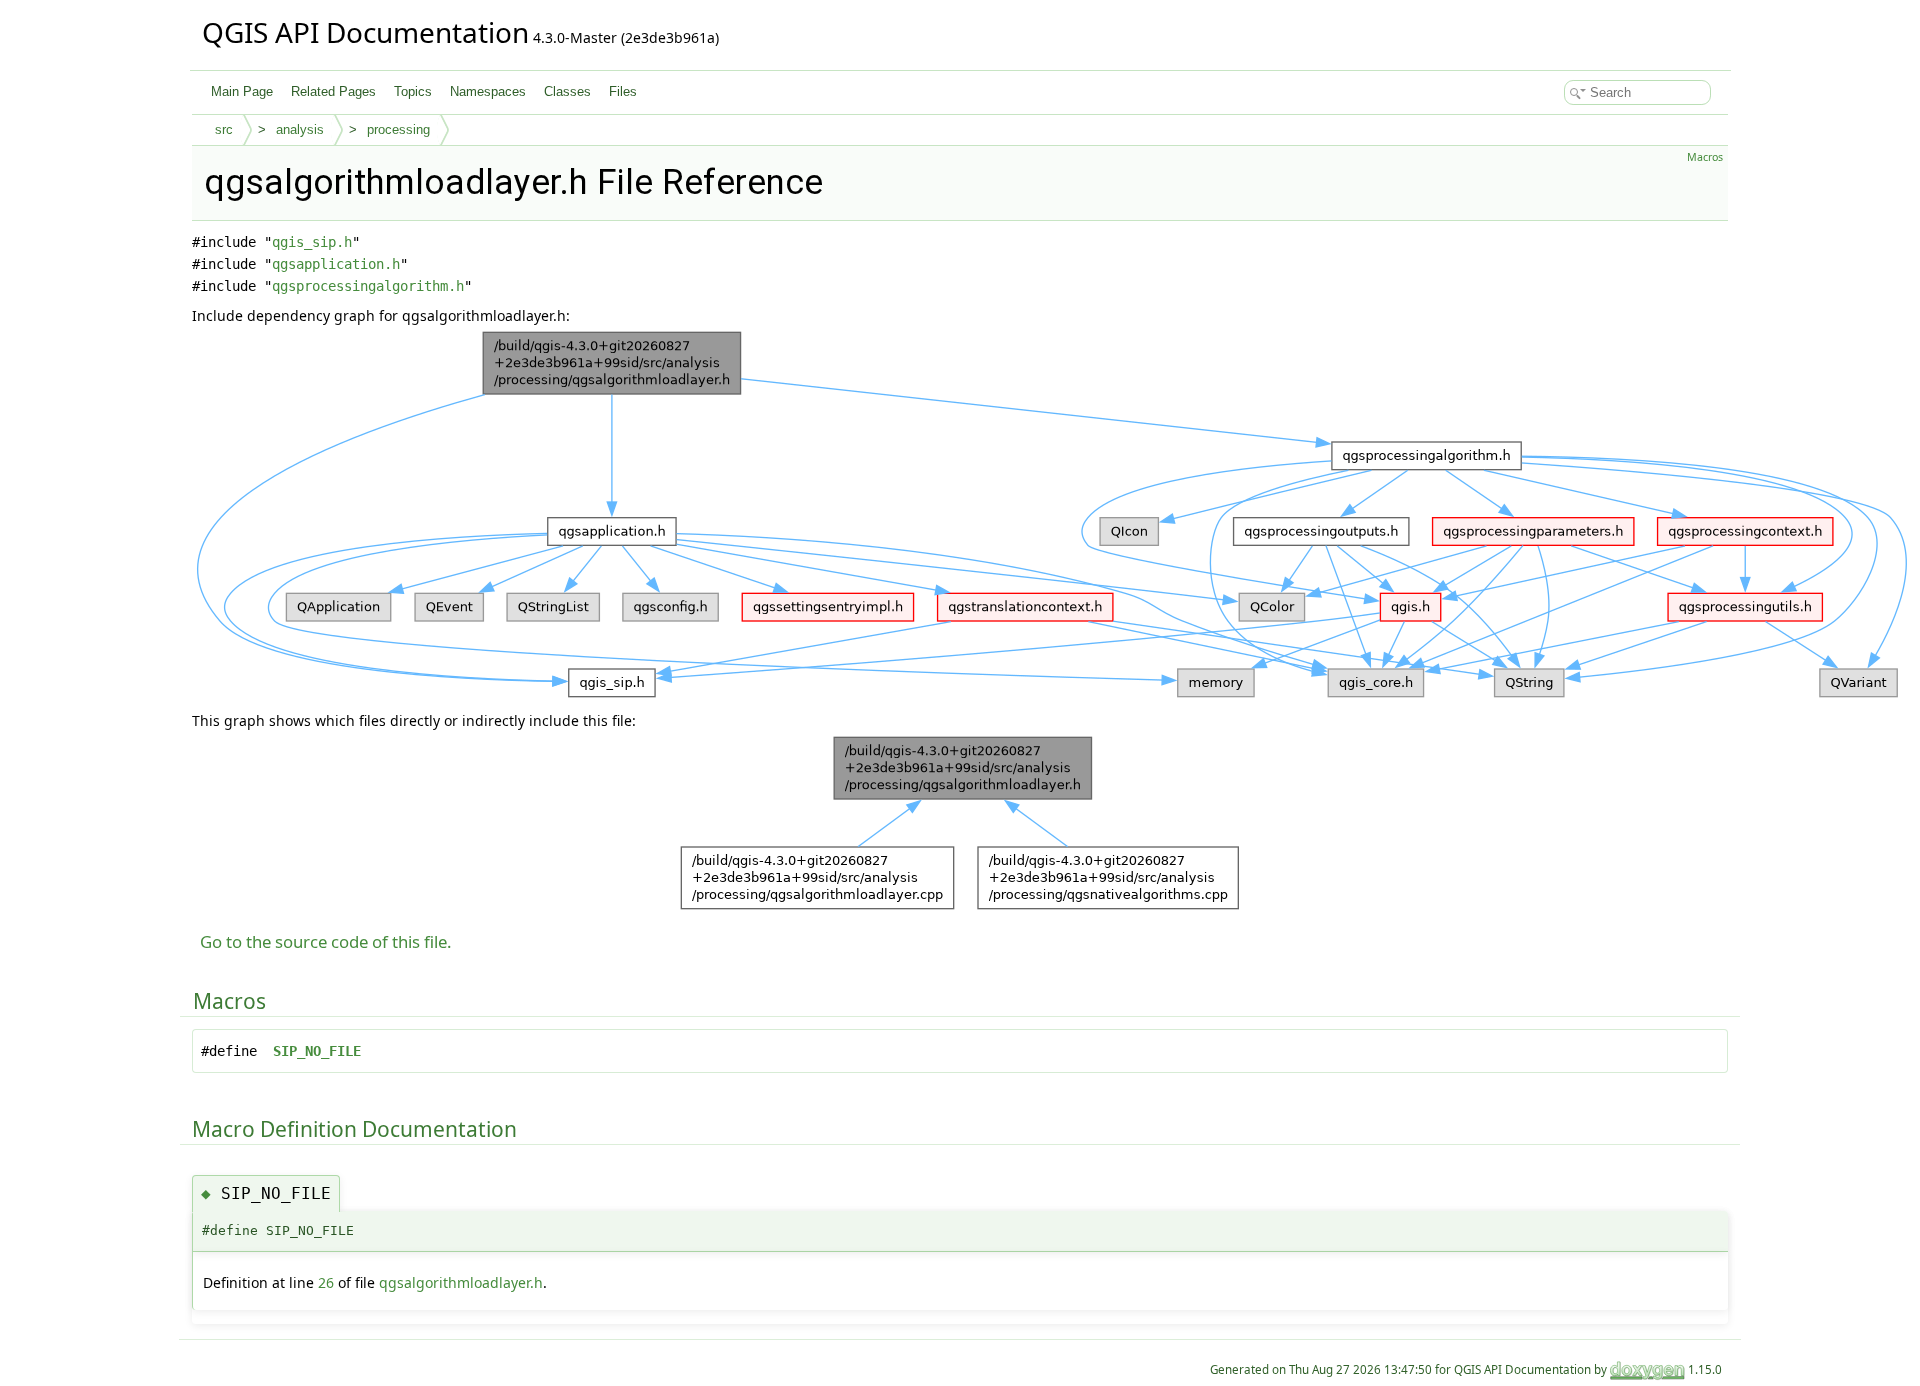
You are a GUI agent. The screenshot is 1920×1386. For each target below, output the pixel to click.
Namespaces (488, 91)
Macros (1705, 157)
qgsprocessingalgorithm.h (368, 286)
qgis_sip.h (312, 242)
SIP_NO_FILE (317, 1051)
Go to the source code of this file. (326, 941)
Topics (413, 91)
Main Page (242, 91)
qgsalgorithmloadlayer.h (461, 1282)
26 (326, 1282)
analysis (300, 129)
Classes (567, 91)
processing (398, 129)
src (224, 129)
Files (623, 91)
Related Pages (333, 91)
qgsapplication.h (336, 264)
